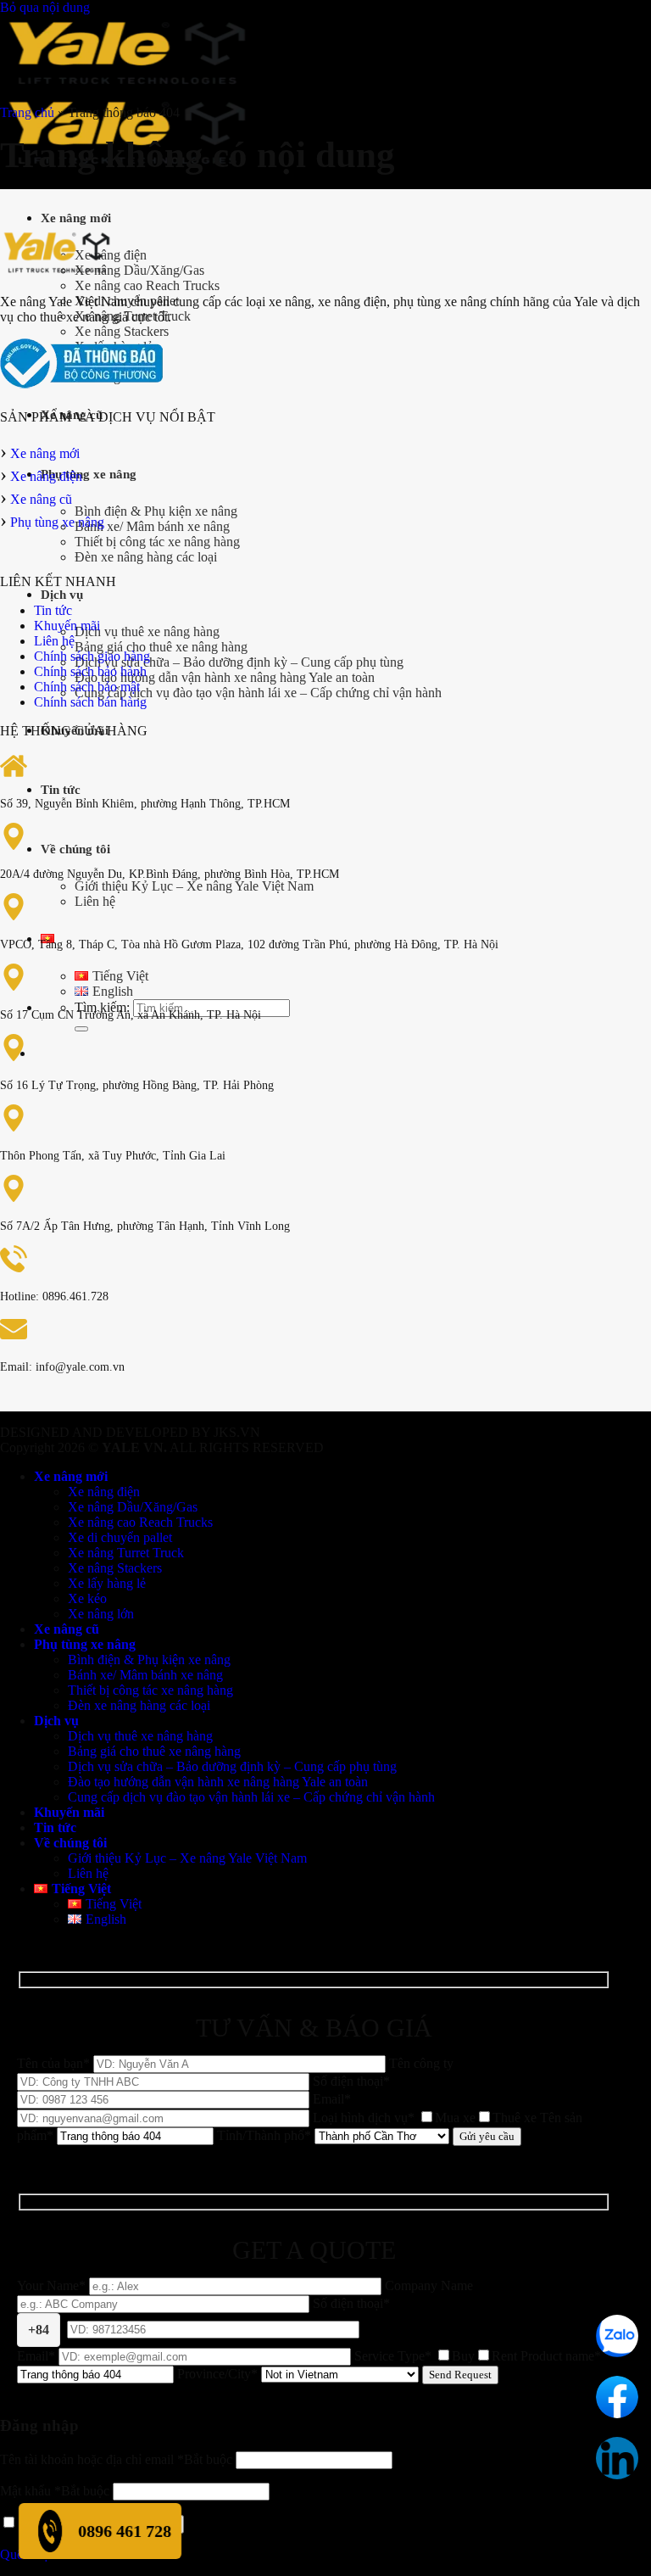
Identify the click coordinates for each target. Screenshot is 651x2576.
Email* (38, 2356)
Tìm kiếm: (102, 1007)
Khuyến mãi (67, 626)
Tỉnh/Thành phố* (266, 2135)
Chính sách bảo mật (87, 687)
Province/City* (219, 2374)
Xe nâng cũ (41, 499)
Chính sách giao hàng (92, 656)
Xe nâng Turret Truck (126, 1553)
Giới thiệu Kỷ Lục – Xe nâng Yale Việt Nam (194, 886)
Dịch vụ (62, 595)
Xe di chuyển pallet (120, 1537)
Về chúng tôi (75, 849)
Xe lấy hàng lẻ (107, 1583)
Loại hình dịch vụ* (425, 2118)
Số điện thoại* (209, 2316)
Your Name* (53, 2285)
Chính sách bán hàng (90, 702)
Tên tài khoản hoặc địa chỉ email (116, 2459)
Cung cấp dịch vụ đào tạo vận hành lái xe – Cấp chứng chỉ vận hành (258, 693)
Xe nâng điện (46, 476)
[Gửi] (81, 1029)
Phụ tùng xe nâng (89, 474)
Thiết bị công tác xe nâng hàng (157, 542)
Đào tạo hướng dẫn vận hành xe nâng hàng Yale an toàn (225, 677)
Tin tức (61, 790)
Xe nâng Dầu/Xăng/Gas (139, 270)
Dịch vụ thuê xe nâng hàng (147, 631)
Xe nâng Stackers (122, 331)
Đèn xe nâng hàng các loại (146, 557)
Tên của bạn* (55, 2063)
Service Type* (436, 2356)
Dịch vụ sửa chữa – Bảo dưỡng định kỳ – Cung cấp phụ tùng (239, 662)
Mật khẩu (55, 2491)
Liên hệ (95, 901)
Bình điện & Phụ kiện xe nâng (156, 511)
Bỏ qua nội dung (45, 7)
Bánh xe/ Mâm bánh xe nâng (152, 526)
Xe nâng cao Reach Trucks (147, 285)
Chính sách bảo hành (90, 671)
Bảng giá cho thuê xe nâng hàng (161, 647)
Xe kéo (87, 1598)
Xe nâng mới (76, 218)
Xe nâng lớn (101, 1614)
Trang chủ (27, 112)
